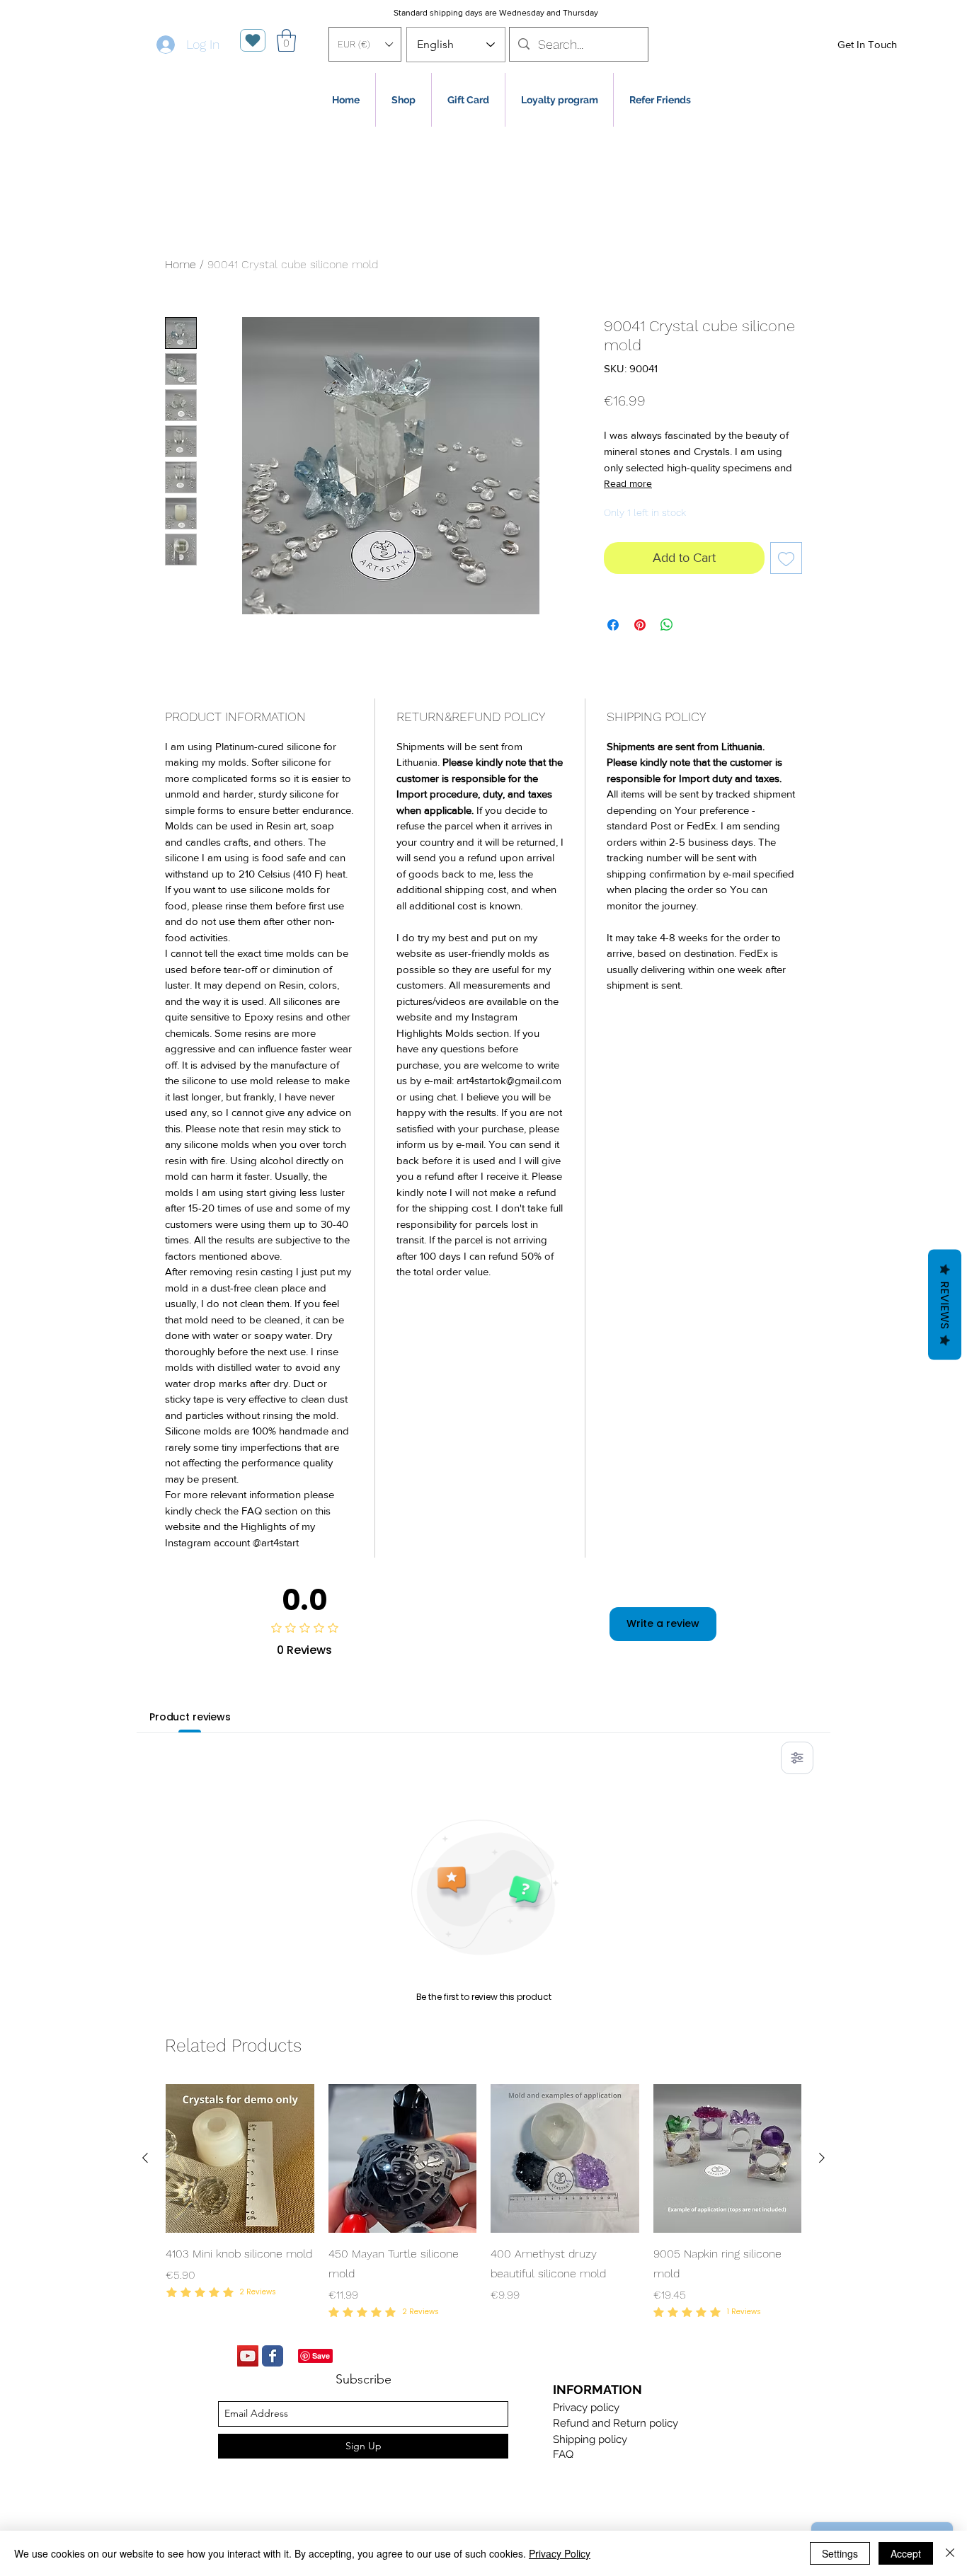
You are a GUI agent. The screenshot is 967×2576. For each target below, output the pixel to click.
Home (181, 264)
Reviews (945, 1305)
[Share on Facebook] (613, 625)
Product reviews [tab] (190, 1717)
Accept (906, 2553)
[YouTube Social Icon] (248, 2356)
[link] (286, 40)
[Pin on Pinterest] (640, 625)
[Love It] (253, 40)
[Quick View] (240, 2158)
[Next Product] (822, 2158)
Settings (840, 2553)
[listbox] (365, 44)
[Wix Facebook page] (273, 2356)
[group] (483, 2203)
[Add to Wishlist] (786, 558)
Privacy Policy (560, 2553)
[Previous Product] (145, 2158)
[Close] (950, 2553)
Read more (628, 483)
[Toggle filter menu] (797, 1758)
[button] (365, 44)
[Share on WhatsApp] (667, 625)
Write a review (663, 1623)
